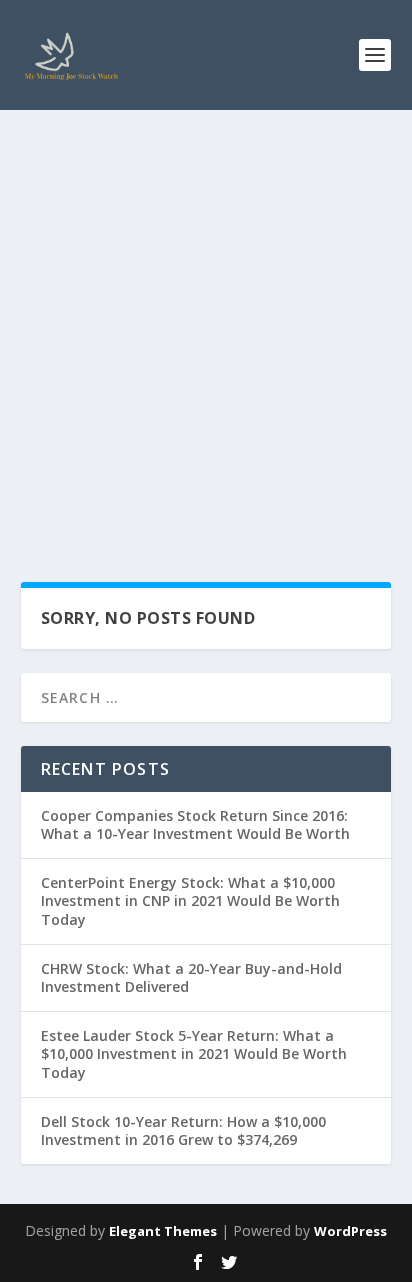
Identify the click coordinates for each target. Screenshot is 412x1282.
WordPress (350, 1231)
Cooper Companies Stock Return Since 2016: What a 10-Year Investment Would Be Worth (195, 824)
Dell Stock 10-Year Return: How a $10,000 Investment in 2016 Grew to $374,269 (183, 1130)
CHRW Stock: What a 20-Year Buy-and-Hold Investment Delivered (191, 977)
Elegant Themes (163, 1231)
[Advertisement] (206, 326)
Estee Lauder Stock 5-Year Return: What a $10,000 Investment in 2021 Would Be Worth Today (194, 1053)
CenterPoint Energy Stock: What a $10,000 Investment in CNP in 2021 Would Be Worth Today (190, 900)
